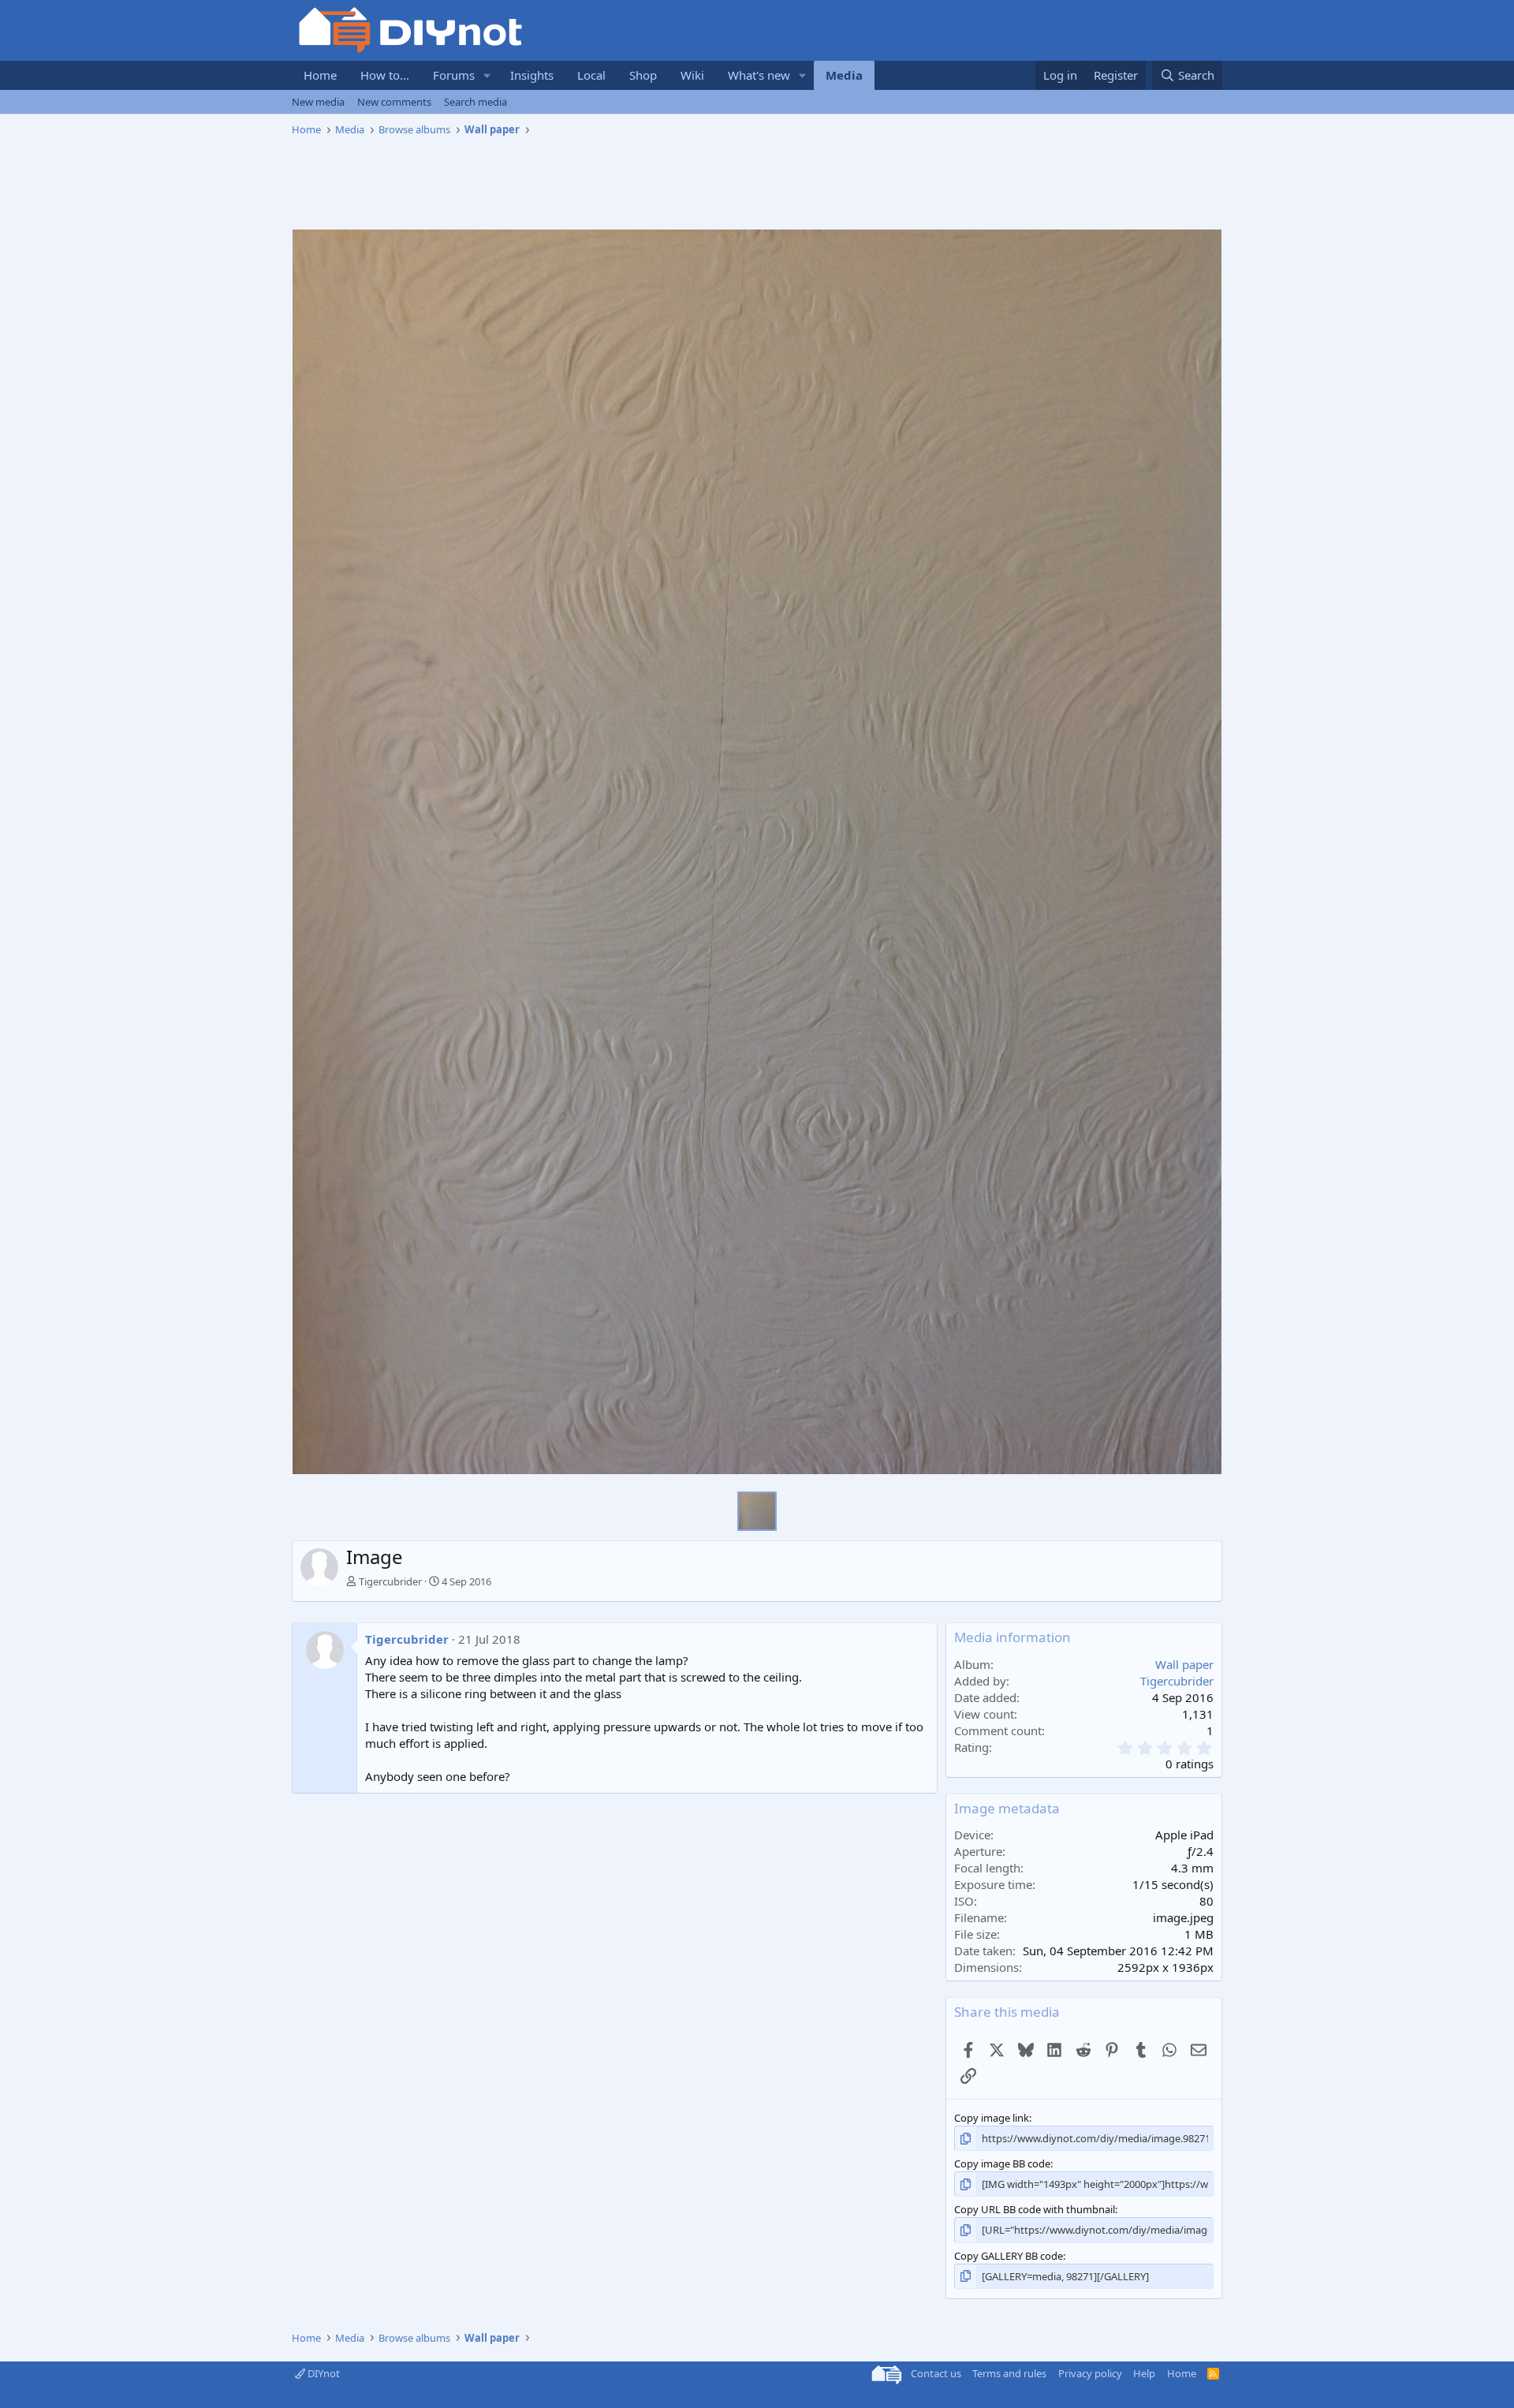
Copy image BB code (1002, 2163)
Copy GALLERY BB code (1009, 2256)
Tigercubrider (390, 1581)
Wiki (692, 75)
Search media (475, 102)
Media (844, 75)
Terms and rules (1009, 2373)
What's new (759, 75)
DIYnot (323, 2373)
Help (1144, 2373)
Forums (454, 75)
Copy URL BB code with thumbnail (1035, 2209)
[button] (487, 75)
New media (318, 102)
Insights (532, 75)
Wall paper (1184, 1664)
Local (591, 75)
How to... (385, 75)
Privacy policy (1090, 2373)
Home (320, 75)
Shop (643, 75)
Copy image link (992, 2118)
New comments (394, 102)
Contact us (936, 2373)
